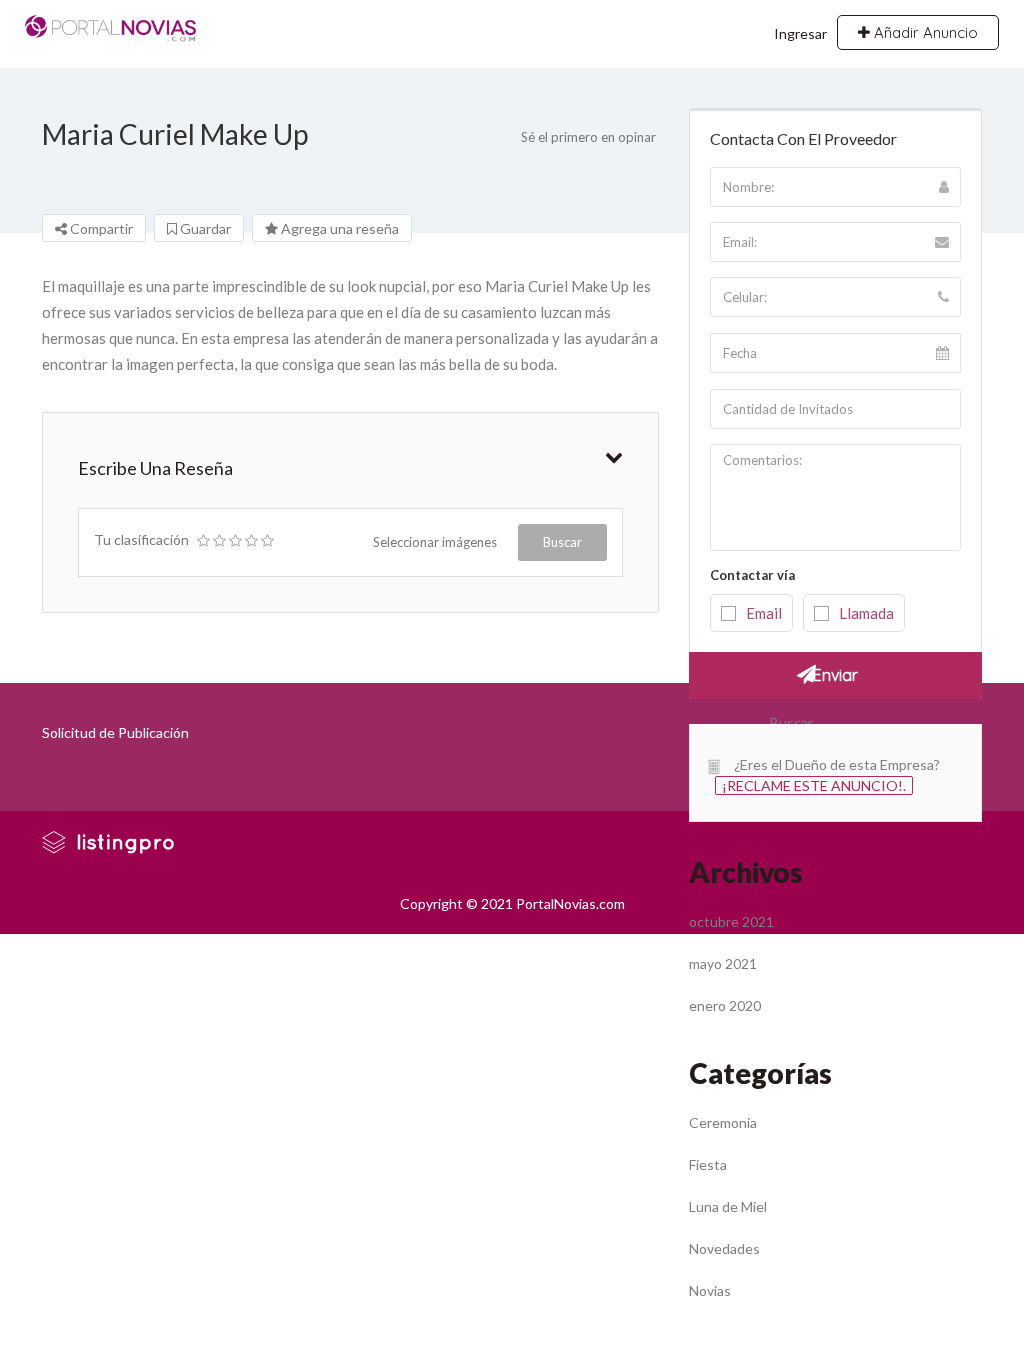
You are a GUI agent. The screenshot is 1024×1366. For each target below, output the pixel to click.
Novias (710, 1290)
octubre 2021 (731, 921)
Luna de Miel (728, 1206)
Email (764, 613)
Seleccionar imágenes (435, 542)
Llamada (866, 613)
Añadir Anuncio (924, 32)
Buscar (562, 542)
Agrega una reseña (338, 228)
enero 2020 (725, 1005)
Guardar (204, 228)
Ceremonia (723, 1122)
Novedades (724, 1248)
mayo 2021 (723, 963)
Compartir (100, 228)
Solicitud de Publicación (115, 732)
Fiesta (708, 1164)
